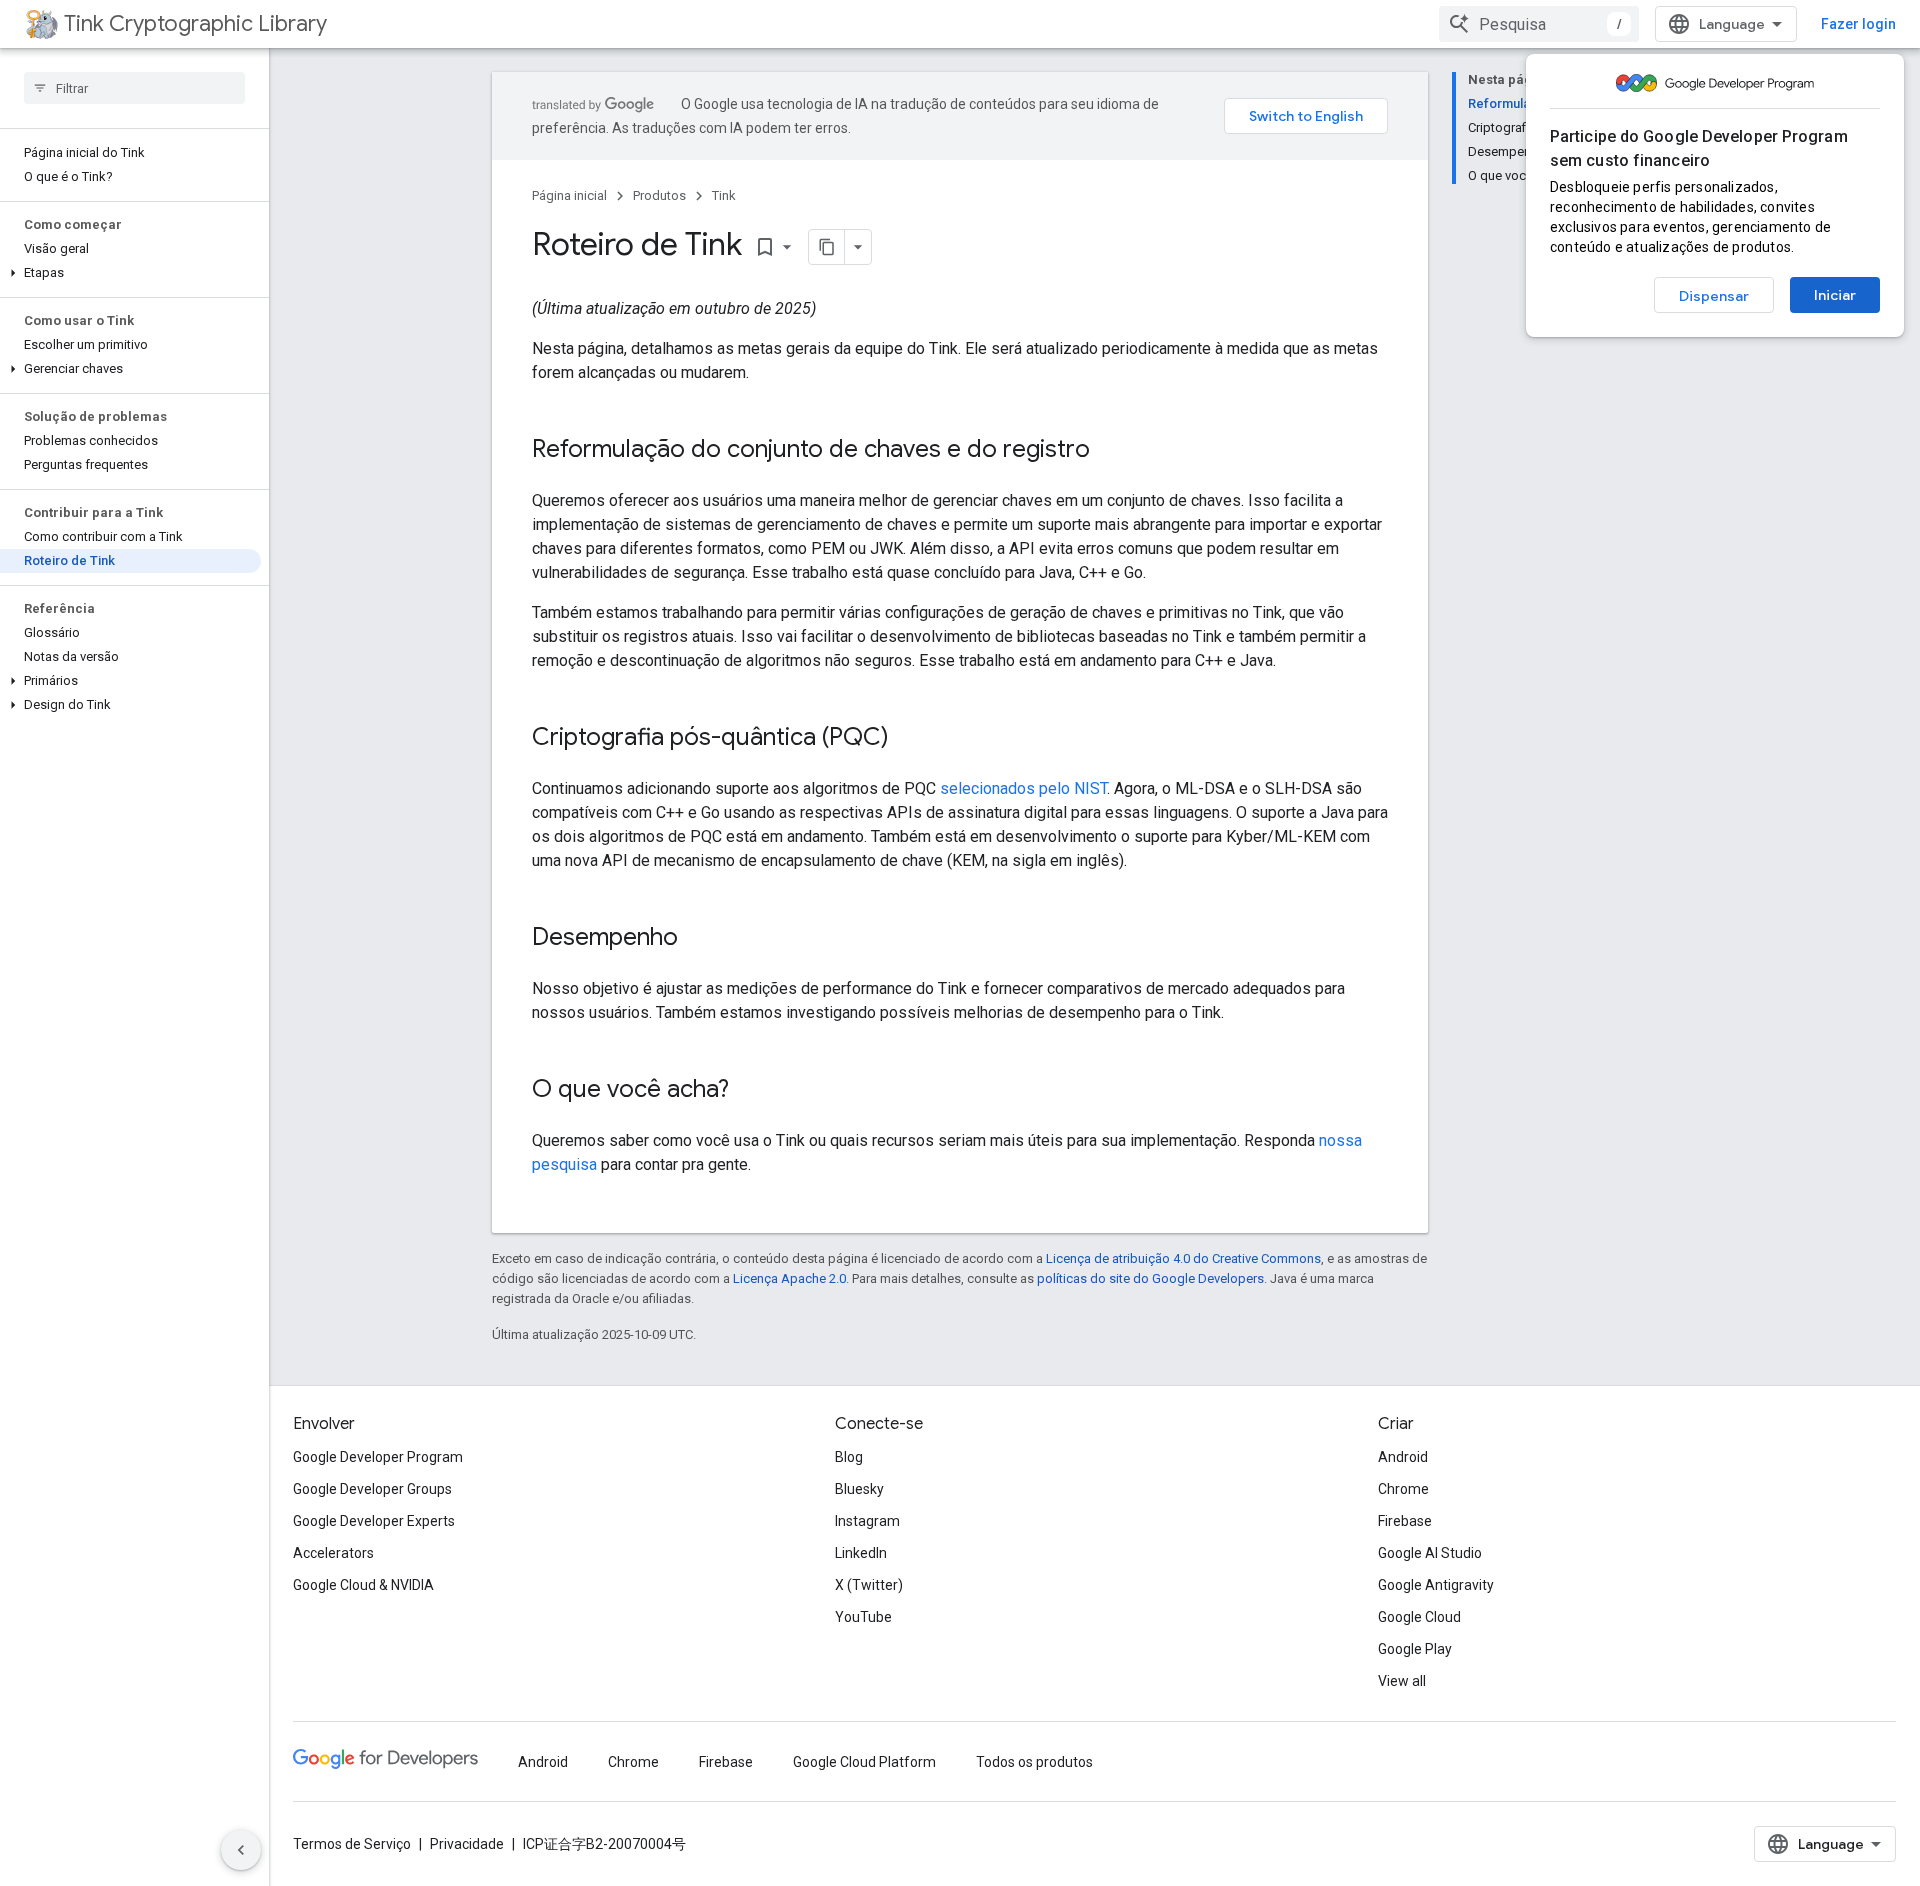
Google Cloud (1419, 1617)
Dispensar (1714, 296)
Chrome (1403, 1489)
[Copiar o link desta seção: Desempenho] (698, 939)
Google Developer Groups (372, 1489)
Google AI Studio (1430, 1553)
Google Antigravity (1436, 1585)
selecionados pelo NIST (1023, 788)
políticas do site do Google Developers (1150, 1278)
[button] (130, 273)
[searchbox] (134, 88)
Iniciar (1835, 295)
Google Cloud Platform (864, 1762)
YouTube (863, 1617)
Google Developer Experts (374, 1521)
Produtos (659, 195)
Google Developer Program (378, 1457)
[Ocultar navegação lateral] (241, 1850)
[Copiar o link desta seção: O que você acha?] (749, 1091)
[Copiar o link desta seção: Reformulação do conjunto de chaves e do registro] (1110, 451)
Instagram (867, 1521)
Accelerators (333, 1553)
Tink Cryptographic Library (195, 23)
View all (1402, 1681)
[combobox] (1539, 24)
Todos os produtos (1034, 1762)
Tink (724, 195)
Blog (849, 1457)
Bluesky (859, 1489)
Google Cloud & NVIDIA (363, 1585)
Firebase (1405, 1521)
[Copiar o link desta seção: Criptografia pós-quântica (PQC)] (909, 739)
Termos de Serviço (352, 1844)
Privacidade (467, 1844)
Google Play (1415, 1649)
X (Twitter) (869, 1585)
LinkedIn (861, 1553)
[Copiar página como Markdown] (827, 247)
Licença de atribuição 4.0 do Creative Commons (1183, 1258)
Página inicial (569, 195)
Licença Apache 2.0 (789, 1278)
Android (1403, 1457)
